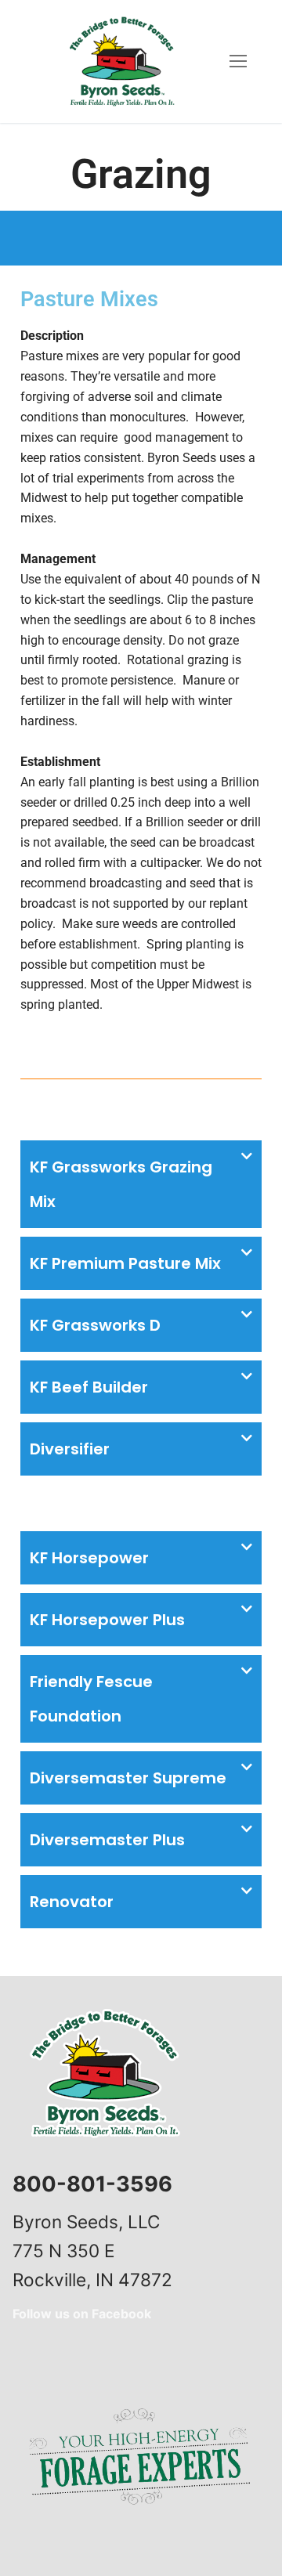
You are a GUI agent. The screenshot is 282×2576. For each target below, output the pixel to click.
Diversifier (70, 1449)
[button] (141, 1184)
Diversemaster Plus (107, 1840)
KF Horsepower (89, 1558)
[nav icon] (238, 62)
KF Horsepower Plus (107, 1620)
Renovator (72, 1902)
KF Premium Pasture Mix (125, 1263)
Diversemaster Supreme (128, 1778)
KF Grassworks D (95, 1325)
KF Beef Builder (89, 1387)
